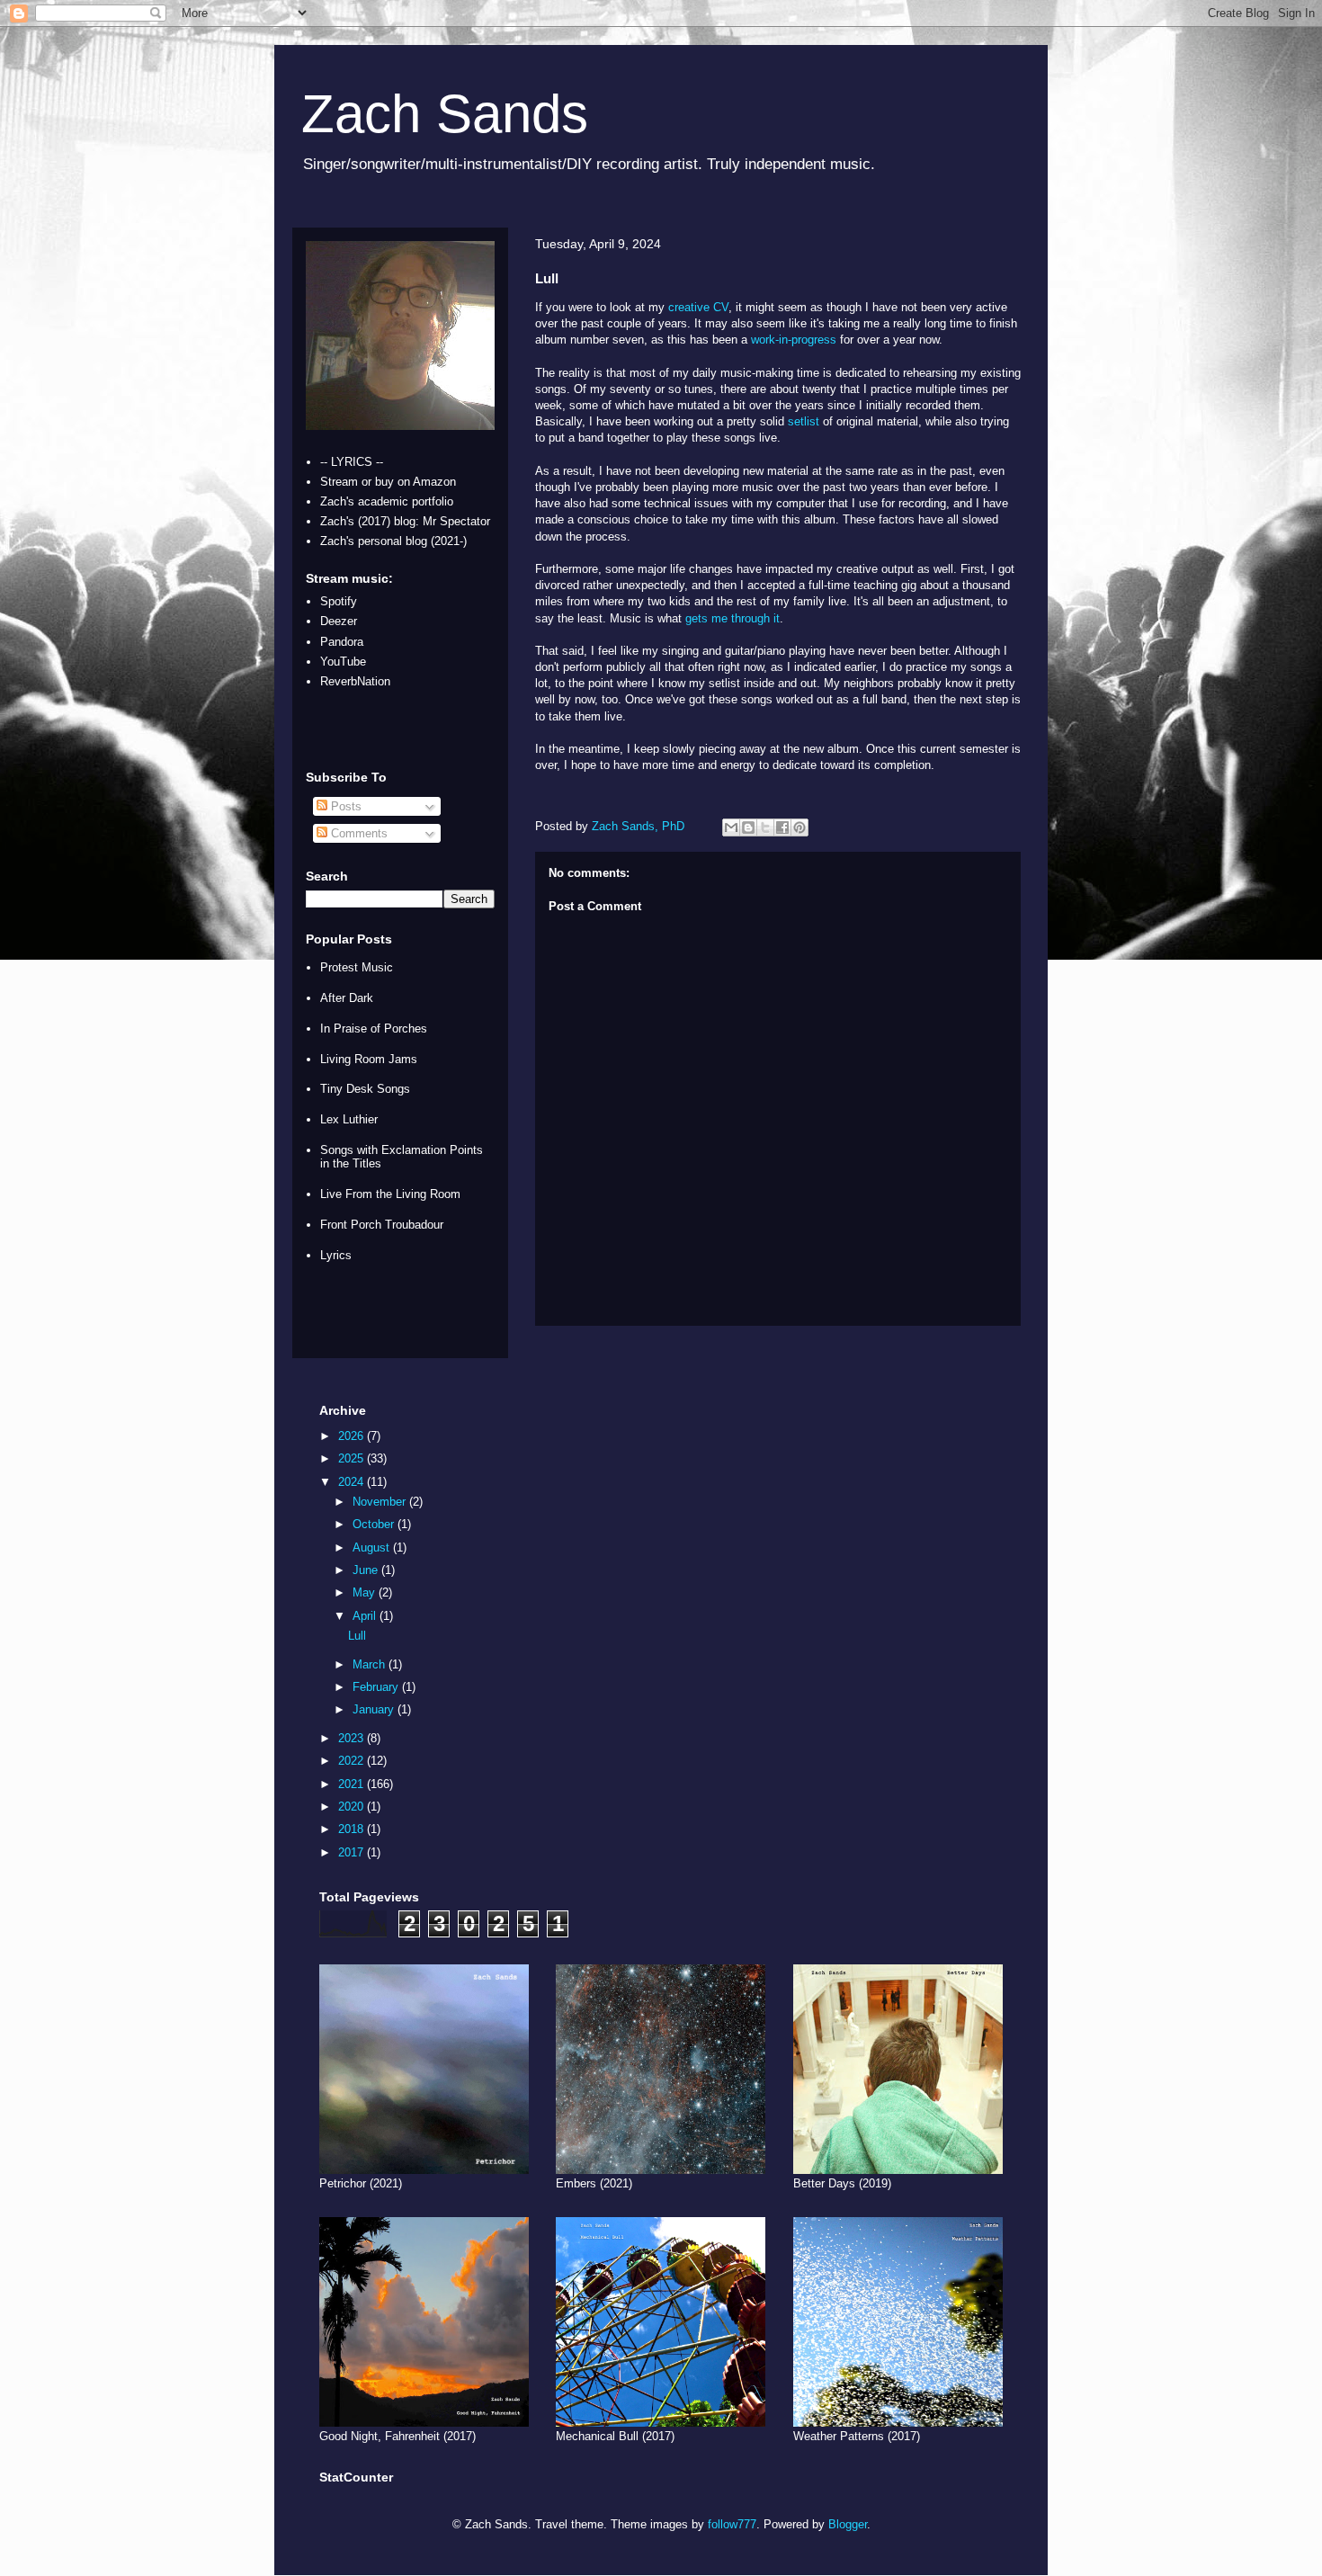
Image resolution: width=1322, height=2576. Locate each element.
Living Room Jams (369, 1059)
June (367, 1570)
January (375, 1709)
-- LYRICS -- (352, 462)
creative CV (698, 307)
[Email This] (731, 827)
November (381, 1502)
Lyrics (336, 1255)
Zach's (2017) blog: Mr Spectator (405, 521)
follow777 (732, 2524)
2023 (353, 1738)
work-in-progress (794, 340)
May (366, 1592)
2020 (353, 1807)
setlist (804, 421)
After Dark (347, 998)
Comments (357, 833)
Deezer (339, 621)
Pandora (342, 642)
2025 (353, 1458)
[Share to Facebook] (782, 827)
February (377, 1687)
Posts (344, 806)
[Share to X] (765, 827)
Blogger (848, 2524)
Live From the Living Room (390, 1194)
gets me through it (732, 618)
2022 (353, 1761)
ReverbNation (355, 681)
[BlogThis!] (748, 827)
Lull (357, 1636)
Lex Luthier (349, 1119)
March (371, 1664)
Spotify (339, 601)
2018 (353, 1829)
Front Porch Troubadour (382, 1225)
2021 (353, 1784)
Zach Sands (445, 114)
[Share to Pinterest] (799, 827)
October (375, 1524)
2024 (353, 1482)
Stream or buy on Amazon (388, 482)
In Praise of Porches (374, 1029)
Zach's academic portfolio (387, 501)
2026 (353, 1436)
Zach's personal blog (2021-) (393, 541)
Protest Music (357, 967)
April (366, 1616)
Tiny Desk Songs (365, 1089)
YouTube (343, 662)
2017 (353, 1852)
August (373, 1547)
